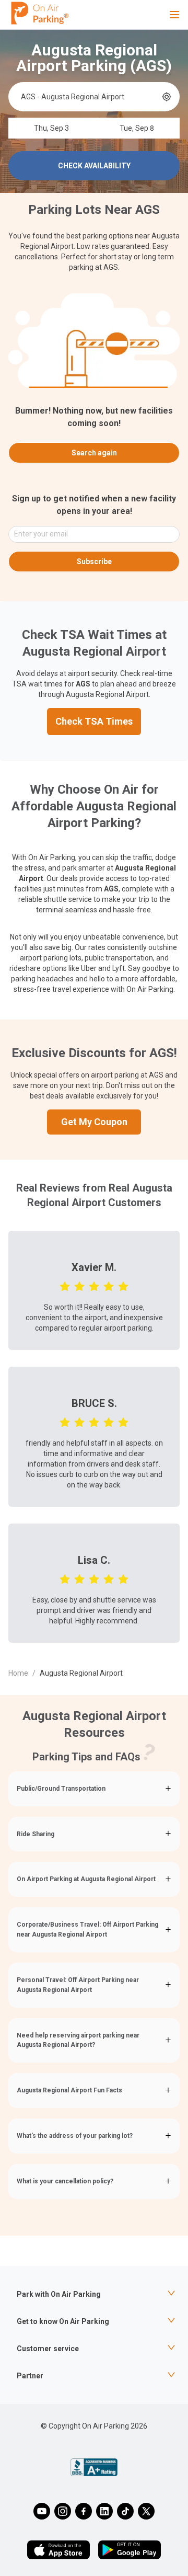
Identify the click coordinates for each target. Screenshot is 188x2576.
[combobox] (90, 97)
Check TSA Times (94, 721)
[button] (94, 1789)
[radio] (65, 1286)
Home (18, 1673)
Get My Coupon (94, 1122)
